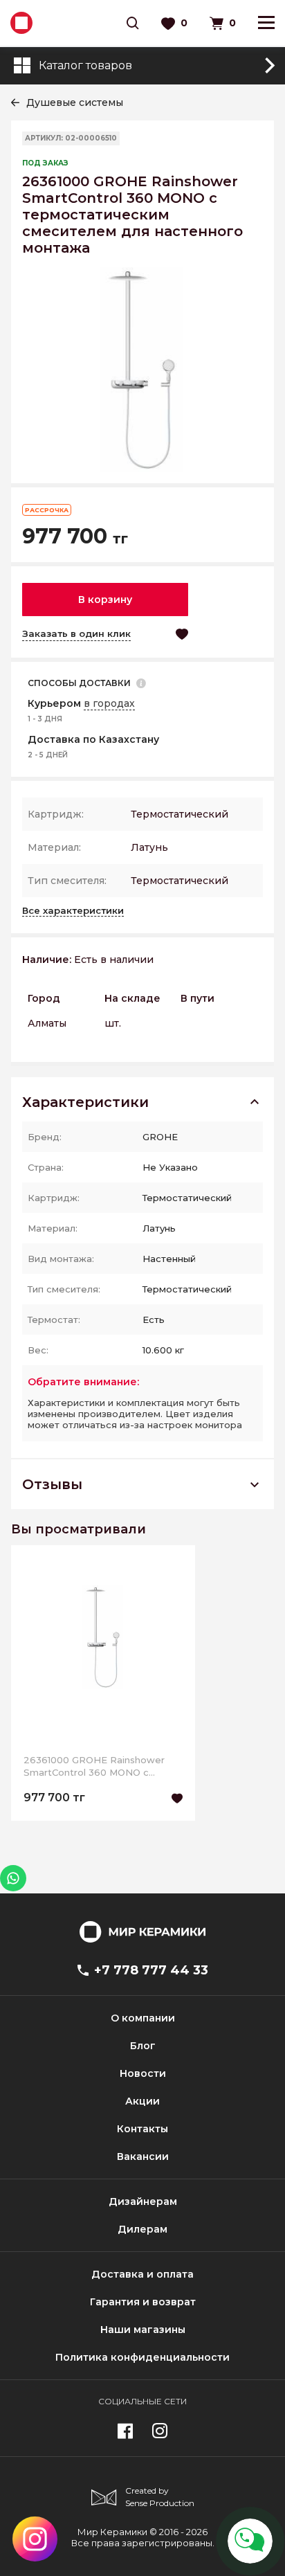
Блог (143, 2046)
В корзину (105, 600)
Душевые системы (75, 102)
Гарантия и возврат (143, 2302)
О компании (143, 2018)
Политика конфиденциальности (142, 2357)
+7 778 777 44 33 (151, 1970)
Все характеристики (73, 910)
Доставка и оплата (142, 2274)
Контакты (142, 2129)
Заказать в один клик (76, 633)
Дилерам (142, 2229)
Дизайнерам (143, 2201)
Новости (143, 2073)
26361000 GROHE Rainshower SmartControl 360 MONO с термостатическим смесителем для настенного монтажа (100, 1766)
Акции (142, 2101)
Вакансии (143, 2156)
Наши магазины (143, 2330)
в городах (109, 703)
